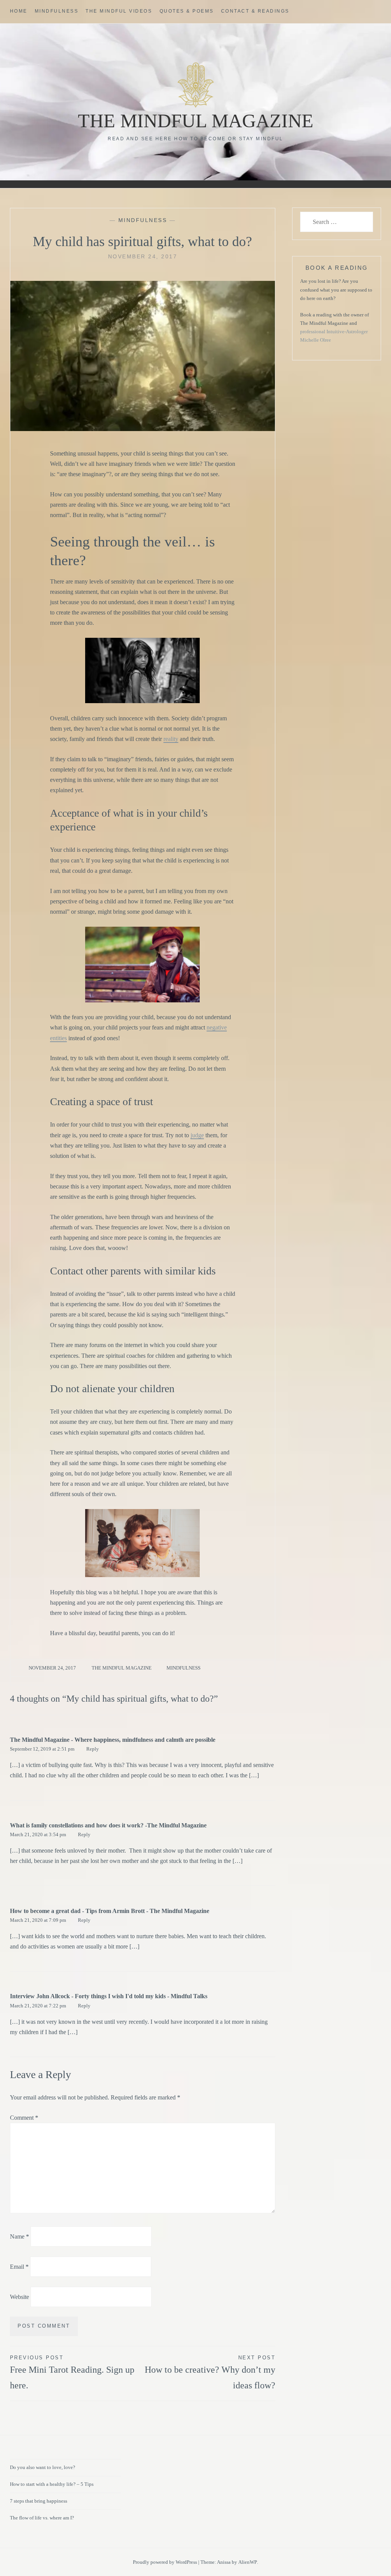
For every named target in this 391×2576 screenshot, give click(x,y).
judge (197, 1135)
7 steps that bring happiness (39, 2501)
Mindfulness (57, 11)
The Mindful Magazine (196, 121)
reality (171, 739)
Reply (93, 1749)
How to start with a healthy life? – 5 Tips (52, 2484)
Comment (24, 2118)
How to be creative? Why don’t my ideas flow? (210, 2373)
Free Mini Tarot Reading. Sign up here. (72, 2373)
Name (19, 2236)
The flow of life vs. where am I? (42, 2518)
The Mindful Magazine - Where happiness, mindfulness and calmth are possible (113, 1740)
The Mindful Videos (119, 11)
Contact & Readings (255, 11)
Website (19, 2296)
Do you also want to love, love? (43, 2467)
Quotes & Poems (187, 11)
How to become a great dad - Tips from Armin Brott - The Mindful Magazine (110, 1911)
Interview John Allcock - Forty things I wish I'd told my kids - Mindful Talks (109, 1996)
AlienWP (248, 2562)
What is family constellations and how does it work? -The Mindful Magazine (108, 1825)
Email (19, 2267)
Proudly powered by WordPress (165, 2562)
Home (19, 11)
